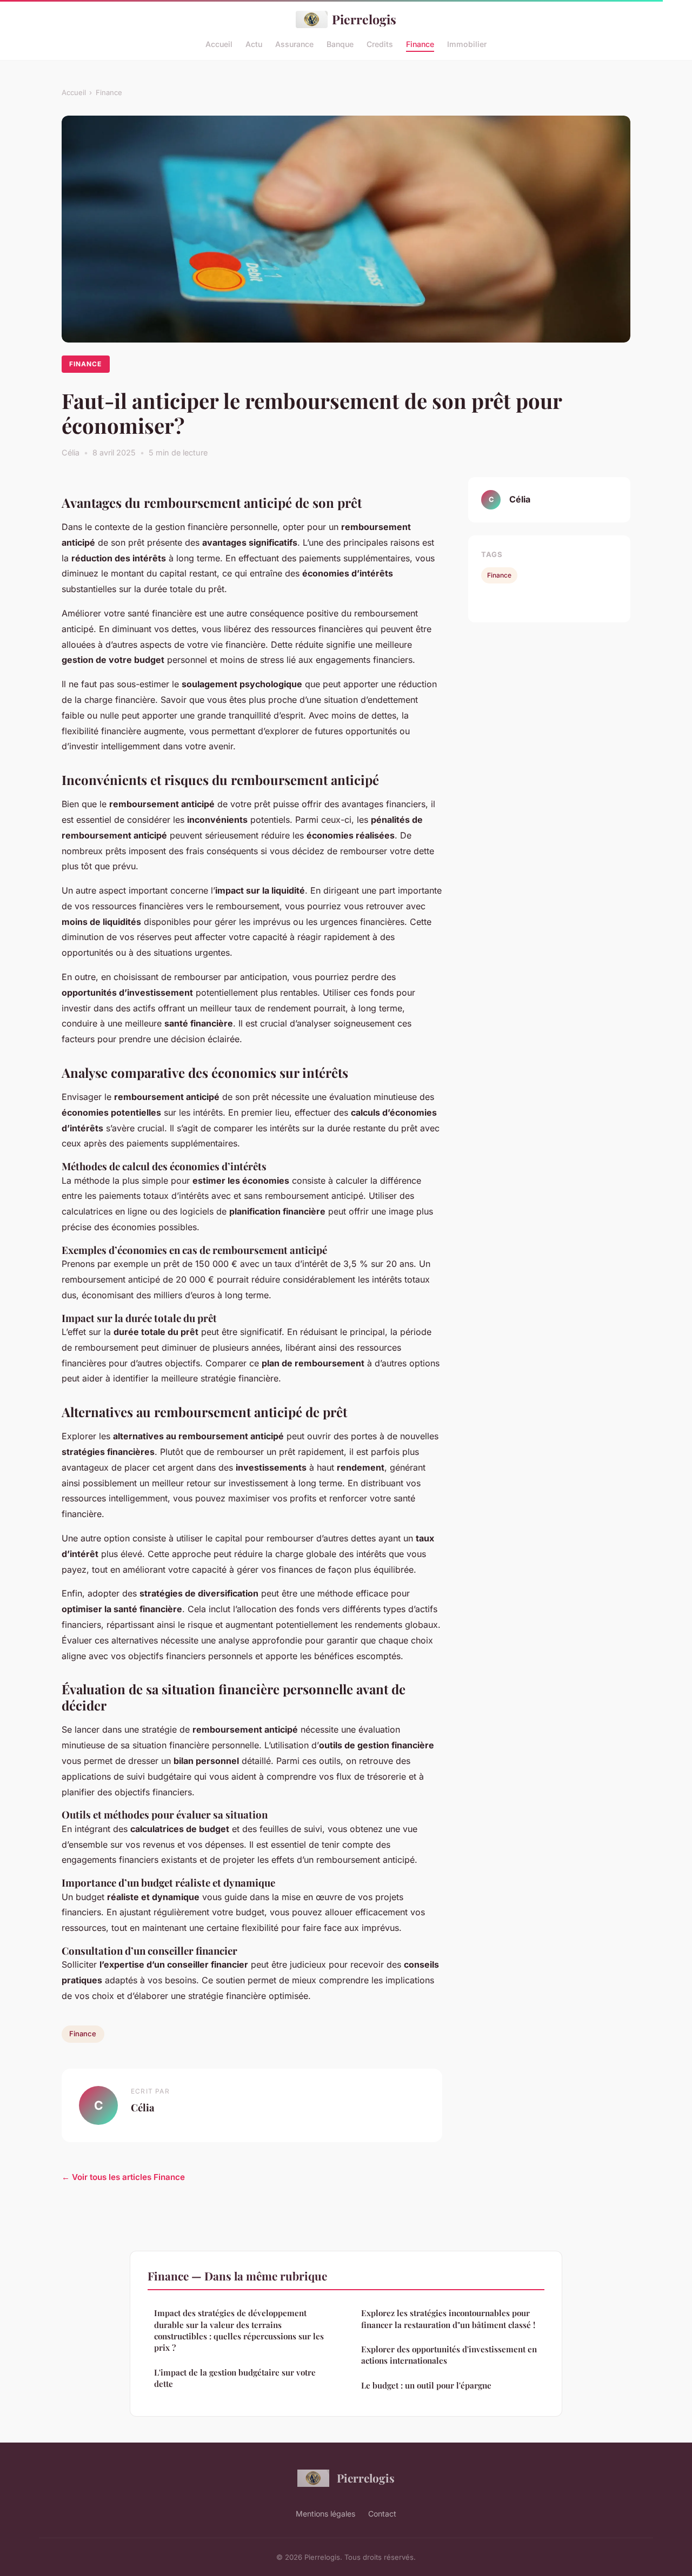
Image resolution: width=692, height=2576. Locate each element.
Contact (382, 2514)
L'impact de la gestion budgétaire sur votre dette (235, 2378)
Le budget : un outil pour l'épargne (426, 2385)
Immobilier (467, 43)
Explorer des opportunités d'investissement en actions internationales (449, 2355)
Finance (420, 43)
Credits (380, 43)
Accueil (219, 43)
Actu (254, 43)
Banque (340, 43)
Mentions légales (325, 2514)
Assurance (294, 43)
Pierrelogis (364, 19)
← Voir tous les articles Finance (123, 2177)
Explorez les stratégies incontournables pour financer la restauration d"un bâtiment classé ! (448, 2319)
